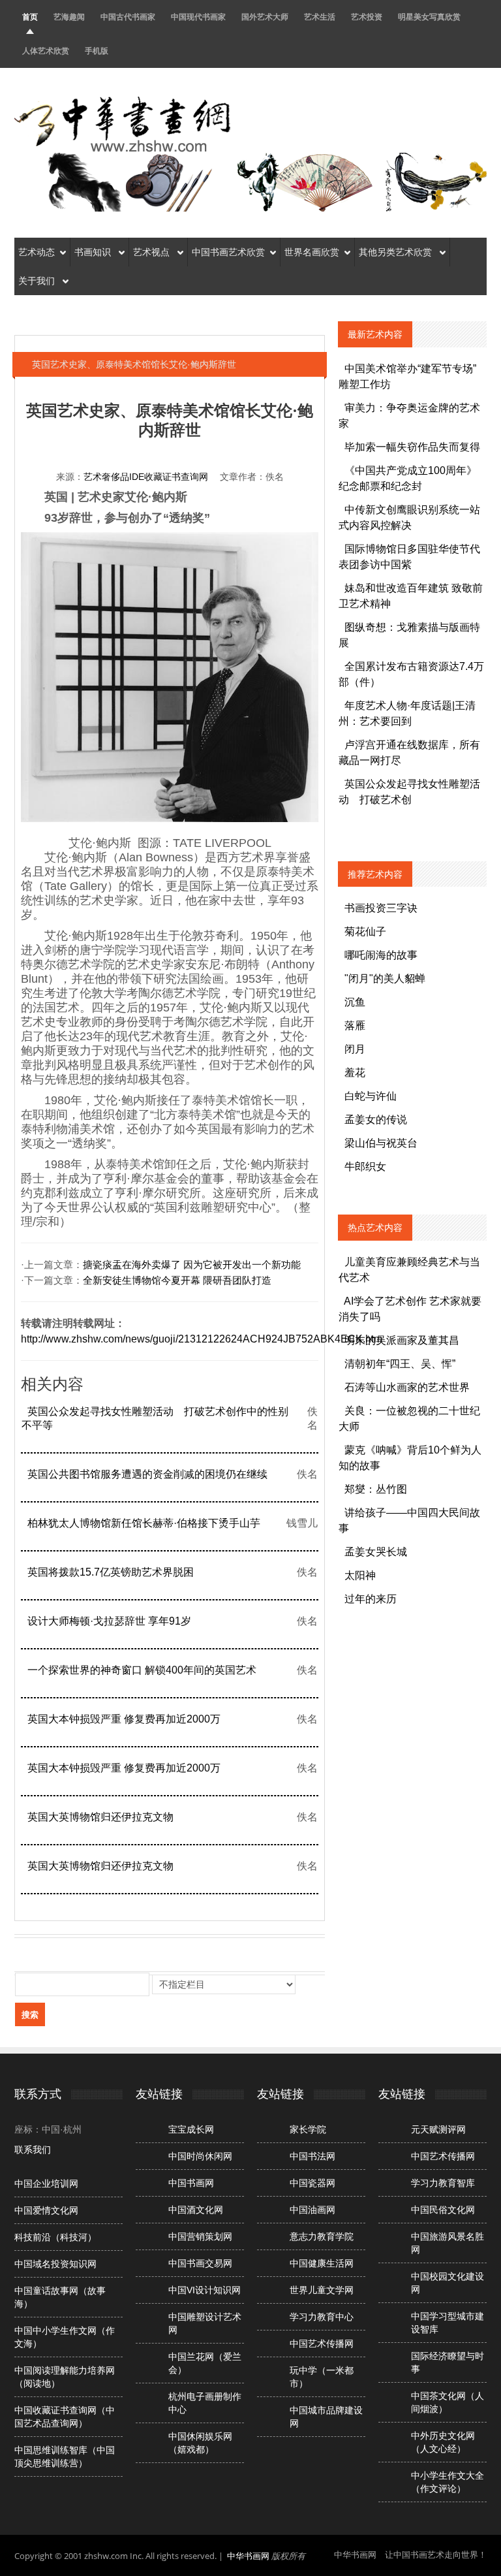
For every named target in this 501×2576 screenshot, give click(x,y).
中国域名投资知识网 (55, 2264)
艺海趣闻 (69, 17)
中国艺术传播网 (322, 2344)
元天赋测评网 (438, 2129)
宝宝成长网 (191, 2129)
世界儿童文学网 (322, 2290)
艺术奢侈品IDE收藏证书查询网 (146, 477)
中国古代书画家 (128, 17)
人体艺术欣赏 (46, 51)
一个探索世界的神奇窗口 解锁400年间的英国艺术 (142, 1670)
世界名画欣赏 (312, 252)
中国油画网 (312, 2210)
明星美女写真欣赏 (429, 17)
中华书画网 (248, 2556)
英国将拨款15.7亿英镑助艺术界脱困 (111, 1572)
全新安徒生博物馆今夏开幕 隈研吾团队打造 (177, 1280)
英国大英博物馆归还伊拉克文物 (100, 1817)
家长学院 (308, 2129)
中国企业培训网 (46, 2184)
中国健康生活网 (322, 2263)
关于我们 (38, 281)
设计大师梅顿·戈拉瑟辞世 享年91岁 (109, 1621)
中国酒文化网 (196, 2210)
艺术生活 (320, 17)
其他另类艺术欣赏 (397, 252)
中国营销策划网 (200, 2236)
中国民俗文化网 (443, 2210)
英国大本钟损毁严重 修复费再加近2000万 (124, 1719)
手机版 (97, 51)
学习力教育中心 (322, 2317)
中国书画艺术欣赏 (228, 252)
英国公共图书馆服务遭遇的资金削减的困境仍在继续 (147, 1474)
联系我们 (33, 2150)
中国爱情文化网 (46, 2210)
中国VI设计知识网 (205, 2290)
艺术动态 (37, 252)
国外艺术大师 (265, 17)
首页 (30, 17)
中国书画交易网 (200, 2263)
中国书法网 (312, 2156)
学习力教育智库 (443, 2183)
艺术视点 (153, 252)
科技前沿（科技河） (55, 2237)
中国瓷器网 (312, 2183)
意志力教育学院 (322, 2236)
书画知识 (94, 252)
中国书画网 (191, 2183)
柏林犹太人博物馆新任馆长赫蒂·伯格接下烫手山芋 (144, 1523)
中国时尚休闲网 (200, 2156)
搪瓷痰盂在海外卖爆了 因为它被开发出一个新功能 (192, 1265)
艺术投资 (367, 17)
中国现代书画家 (198, 17)
